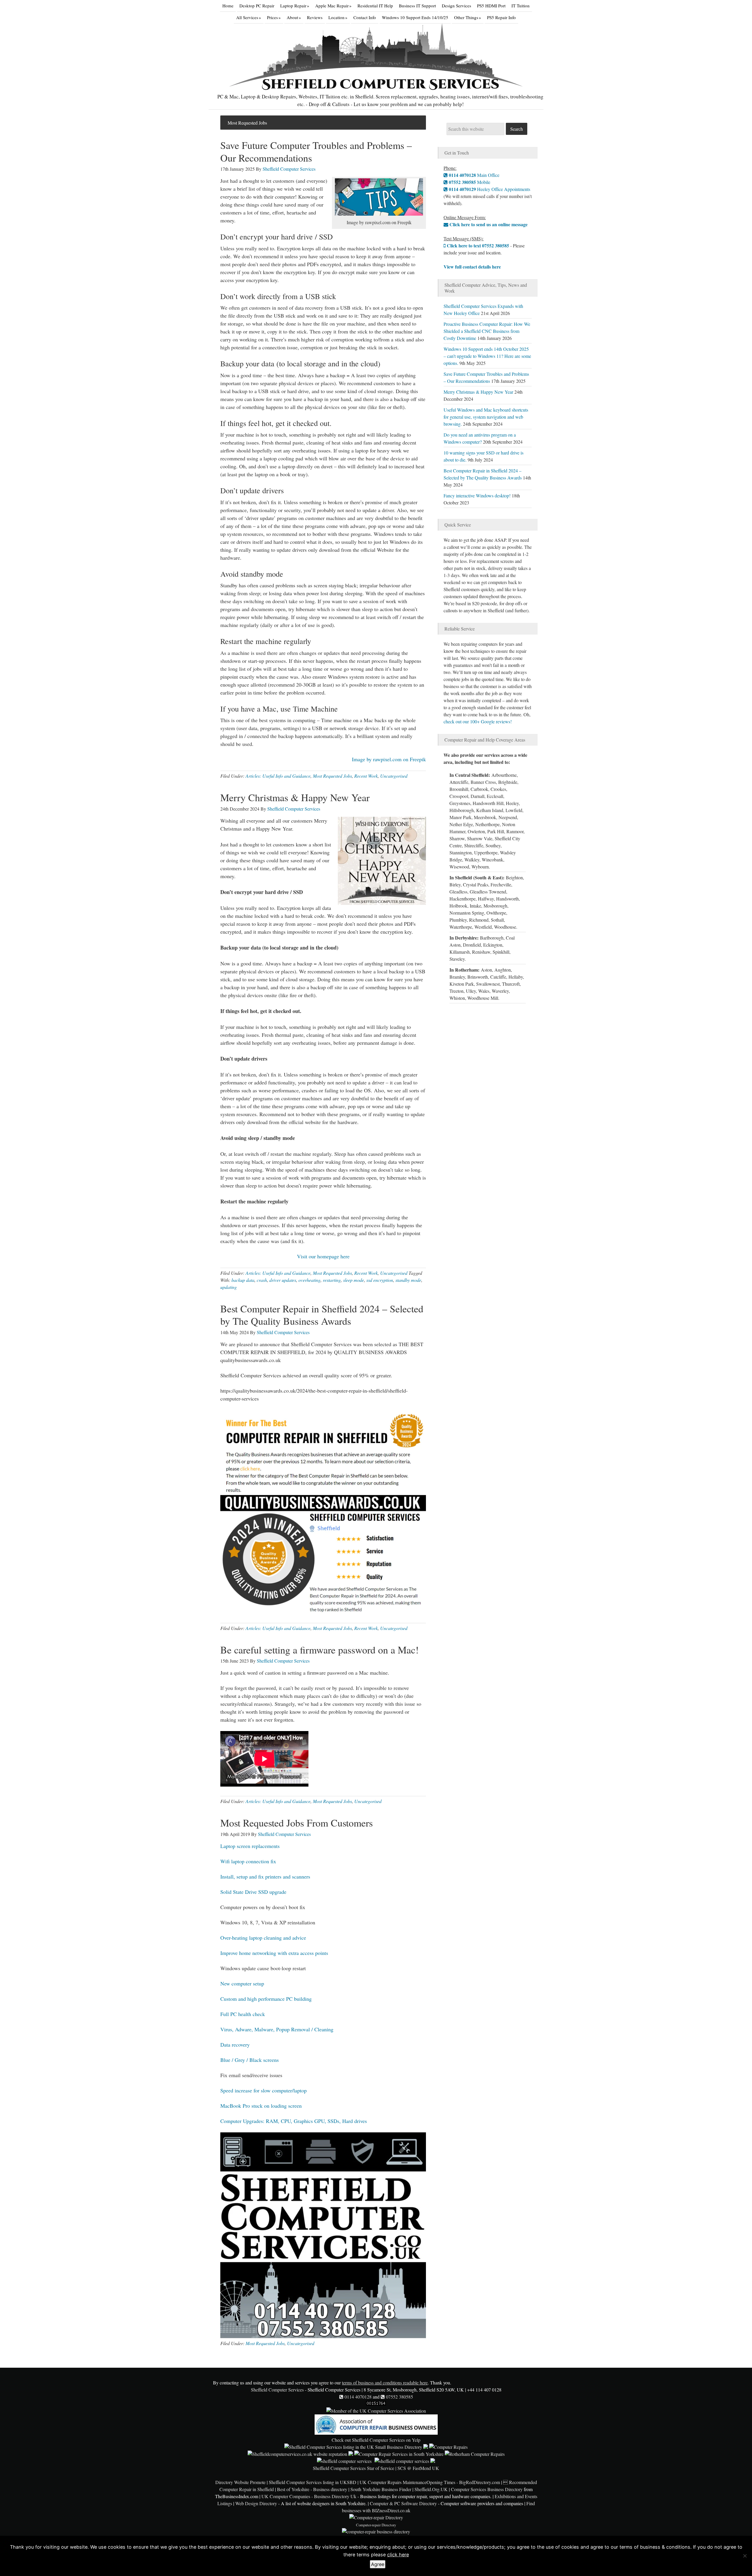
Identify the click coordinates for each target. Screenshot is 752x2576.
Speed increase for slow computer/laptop (263, 2090)
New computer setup (242, 1983)
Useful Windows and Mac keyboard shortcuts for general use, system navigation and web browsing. (486, 417)
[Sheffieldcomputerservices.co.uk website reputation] (297, 2454)
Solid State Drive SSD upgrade (253, 1892)
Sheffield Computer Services (381, 84)
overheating (309, 1280)
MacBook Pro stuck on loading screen (261, 2106)
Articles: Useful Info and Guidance (278, 776)
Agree (378, 2564)
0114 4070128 (357, 2397)
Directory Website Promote (240, 2482)
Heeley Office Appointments (489, 189)
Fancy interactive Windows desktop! (477, 495)
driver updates (283, 1280)
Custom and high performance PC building (266, 1999)
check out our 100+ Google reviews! (478, 721)
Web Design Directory (256, 2503)
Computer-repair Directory (376, 2525)
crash (262, 1280)
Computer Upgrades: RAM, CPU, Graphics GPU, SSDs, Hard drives (294, 2121)
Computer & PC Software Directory (403, 2503)
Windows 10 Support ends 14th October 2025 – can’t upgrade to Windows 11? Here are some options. (487, 356)
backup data (243, 1280)
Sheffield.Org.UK (431, 2489)
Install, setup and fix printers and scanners (265, 1876)
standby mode (408, 1280)
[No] (745, 2556)
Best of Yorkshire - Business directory (312, 2489)
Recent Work (366, 776)
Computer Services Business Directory (487, 2489)
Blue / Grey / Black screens (250, 2060)
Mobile (469, 182)
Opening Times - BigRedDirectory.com (463, 2482)
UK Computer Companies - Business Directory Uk (309, 2496)
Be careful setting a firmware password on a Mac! (319, 1650)
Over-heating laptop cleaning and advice (263, 1938)
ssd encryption (380, 1280)
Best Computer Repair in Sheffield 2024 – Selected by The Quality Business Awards (322, 1315)
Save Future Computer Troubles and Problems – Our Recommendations (316, 151)
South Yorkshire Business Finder (381, 2489)
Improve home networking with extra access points (274, 1953)
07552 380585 (399, 2397)
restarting (332, 1280)
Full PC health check (243, 2014)
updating (229, 1287)
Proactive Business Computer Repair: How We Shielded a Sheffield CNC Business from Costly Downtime (487, 331)
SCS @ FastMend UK (418, 2468)
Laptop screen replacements (250, 1846)
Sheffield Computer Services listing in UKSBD (313, 2482)
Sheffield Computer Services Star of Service (354, 2468)
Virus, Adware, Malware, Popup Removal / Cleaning (277, 2029)
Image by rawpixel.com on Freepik (389, 759)
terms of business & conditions (655, 2547)
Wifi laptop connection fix (248, 1861)
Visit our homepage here (323, 1256)
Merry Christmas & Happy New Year (295, 797)
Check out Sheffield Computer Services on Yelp (376, 2440)
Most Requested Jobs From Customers (297, 1823)
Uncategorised (394, 776)
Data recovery (235, 2045)
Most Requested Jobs (332, 776)
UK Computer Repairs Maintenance (393, 2482)
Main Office (474, 175)
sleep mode (354, 1280)
